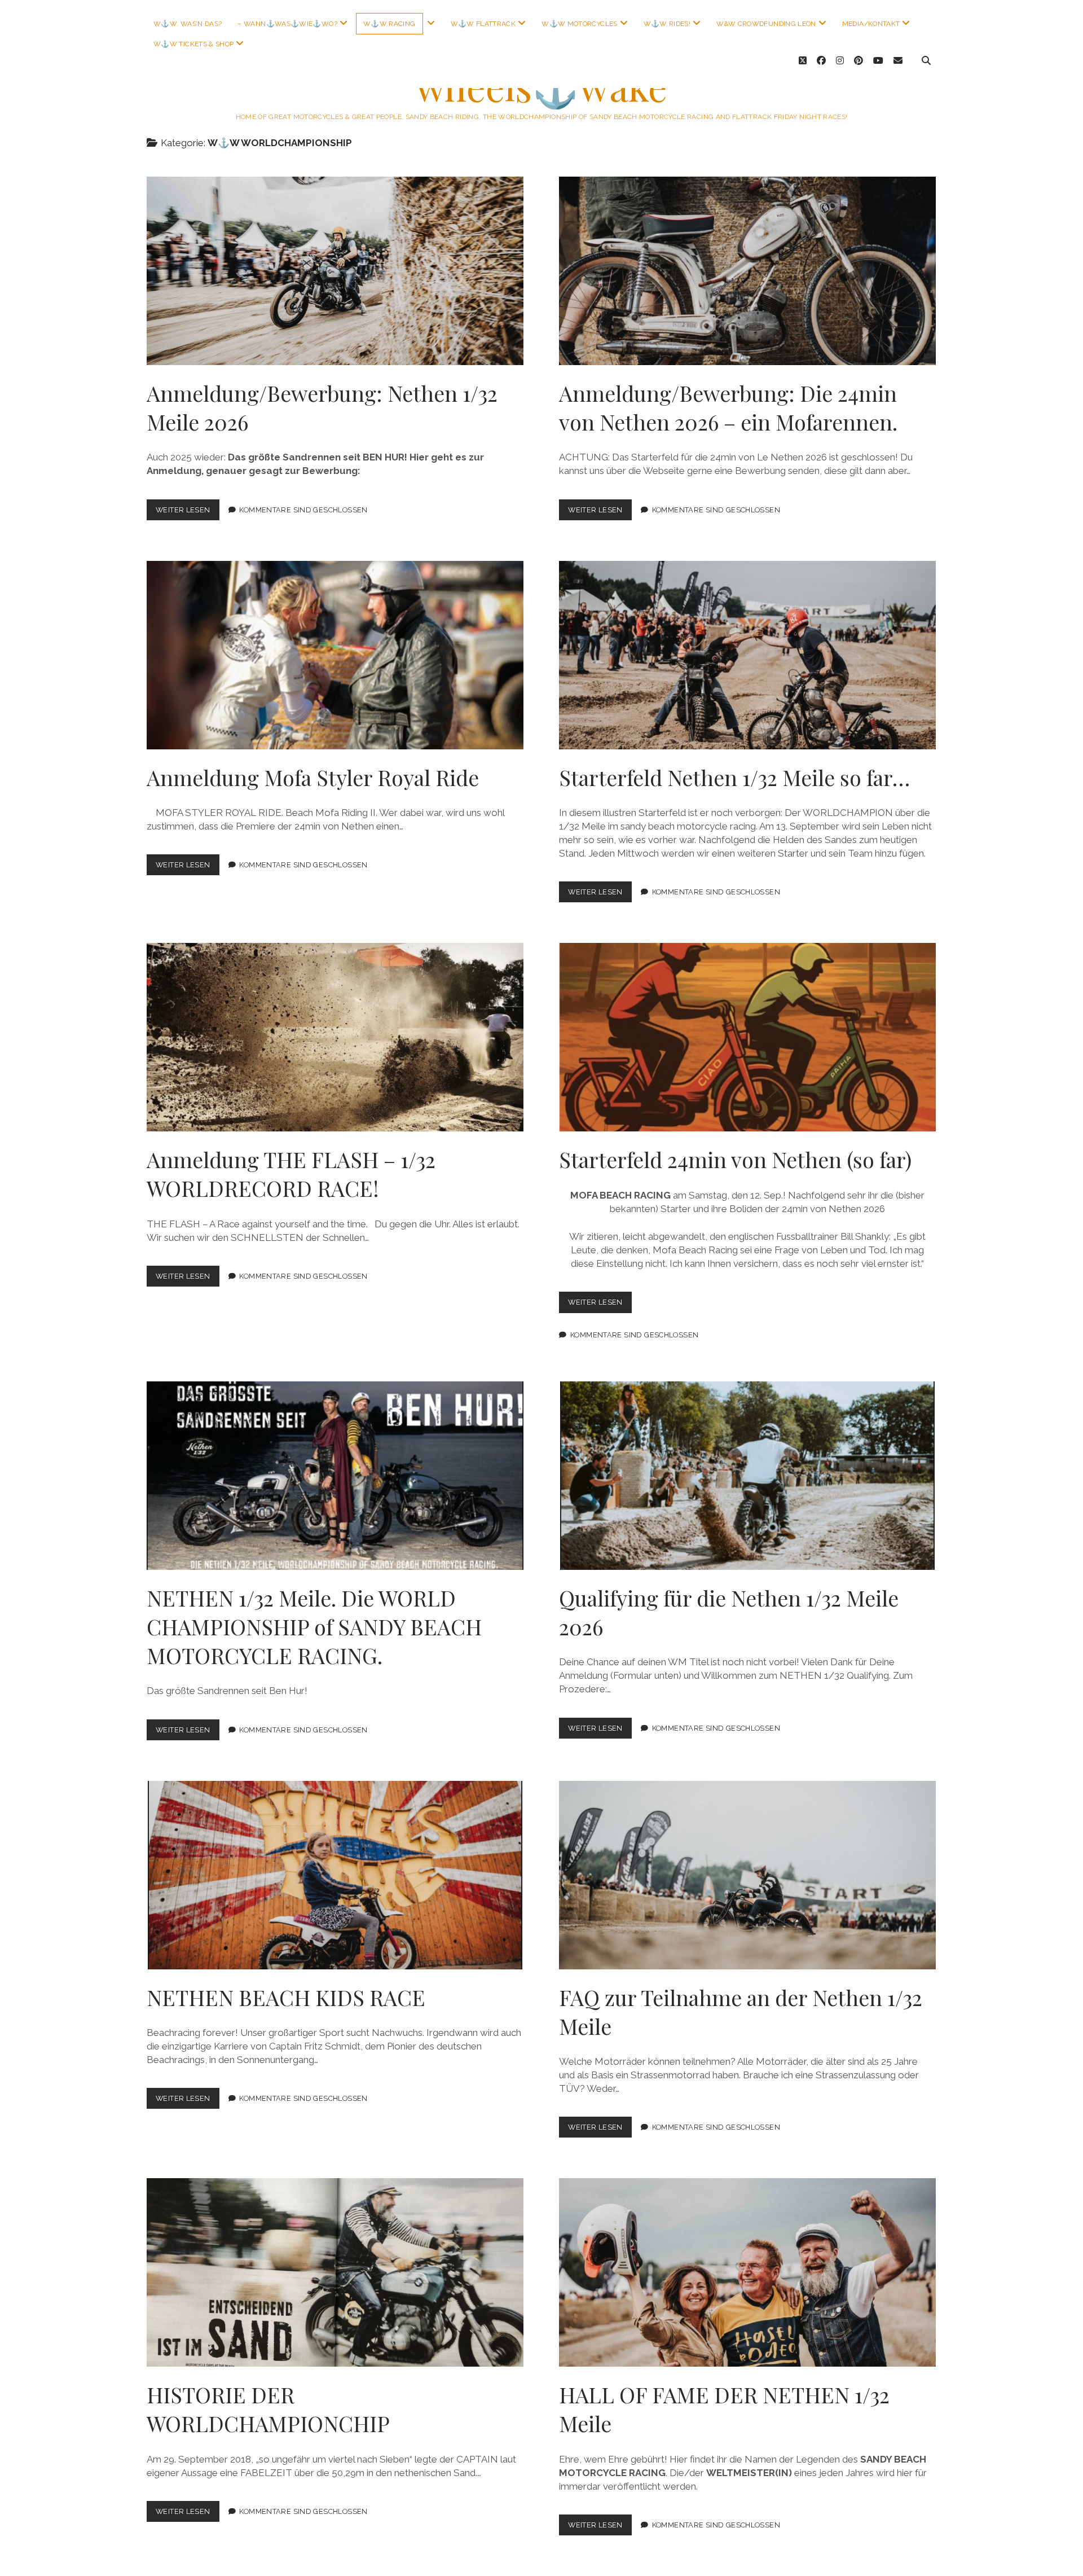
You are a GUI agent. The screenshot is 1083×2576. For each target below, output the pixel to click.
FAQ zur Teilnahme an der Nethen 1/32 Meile (747, 1875)
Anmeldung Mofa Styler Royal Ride (335, 655)
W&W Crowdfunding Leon (766, 24)
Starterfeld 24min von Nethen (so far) (747, 1037)
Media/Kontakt (871, 24)
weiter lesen (188, 513)
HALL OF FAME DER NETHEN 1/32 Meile (747, 2272)
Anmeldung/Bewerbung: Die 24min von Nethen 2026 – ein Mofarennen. (747, 271)
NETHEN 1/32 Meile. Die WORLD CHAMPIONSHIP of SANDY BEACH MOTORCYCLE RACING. (335, 1476)
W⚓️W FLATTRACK (483, 24)
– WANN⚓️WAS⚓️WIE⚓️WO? (287, 24)
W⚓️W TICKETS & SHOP (193, 44)
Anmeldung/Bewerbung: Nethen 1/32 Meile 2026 (335, 271)
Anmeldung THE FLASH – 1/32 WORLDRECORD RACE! (335, 1037)
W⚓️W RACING (389, 24)
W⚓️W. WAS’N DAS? (188, 24)
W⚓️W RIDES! (667, 24)
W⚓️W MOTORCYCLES (579, 24)
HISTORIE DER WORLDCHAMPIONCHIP (335, 2272)
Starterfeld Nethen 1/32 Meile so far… (747, 655)
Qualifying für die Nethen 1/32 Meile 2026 (747, 1476)
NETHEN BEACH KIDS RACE (335, 1875)
